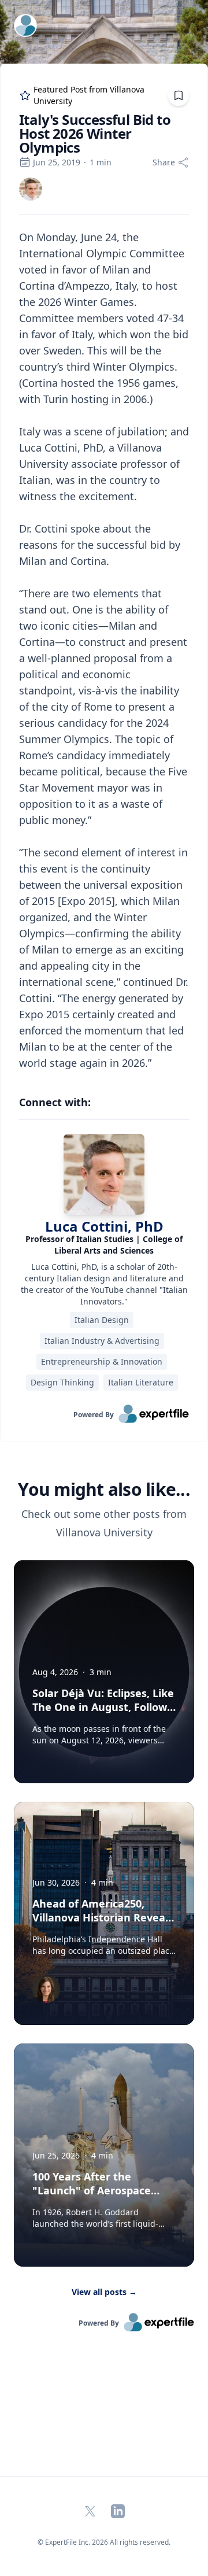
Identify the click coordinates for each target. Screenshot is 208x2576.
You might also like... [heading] (104, 1490)
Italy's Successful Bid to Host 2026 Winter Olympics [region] (95, 134)
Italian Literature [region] (141, 1382)
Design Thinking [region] (62, 1382)
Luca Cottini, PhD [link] (104, 1226)
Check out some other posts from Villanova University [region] (104, 1523)
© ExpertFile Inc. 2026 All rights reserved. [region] (104, 2542)
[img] (31, 189)
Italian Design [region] (102, 1320)
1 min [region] (101, 162)
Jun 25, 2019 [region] (57, 162)
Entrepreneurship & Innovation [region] (102, 1361)
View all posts (104, 2292)
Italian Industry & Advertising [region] (102, 1341)
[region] (104, 650)
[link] (31, 189)
